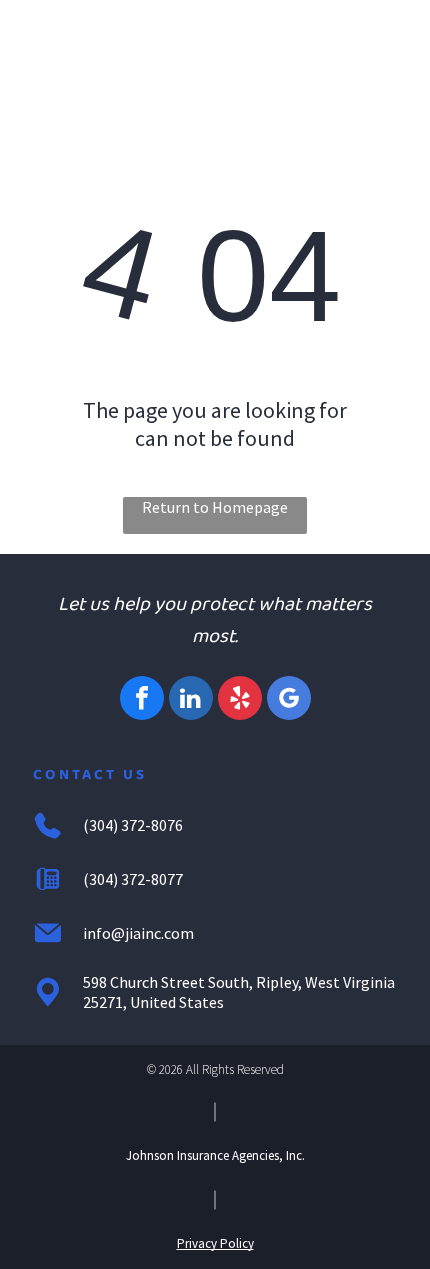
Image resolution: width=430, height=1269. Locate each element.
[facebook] (142, 700)
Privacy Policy (215, 1243)
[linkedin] (191, 700)
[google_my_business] (289, 700)
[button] (380, 41)
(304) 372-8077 (133, 879)
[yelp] (240, 700)
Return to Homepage (215, 507)
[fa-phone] (67, 48)
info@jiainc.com (138, 933)
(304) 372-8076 (133, 825)
